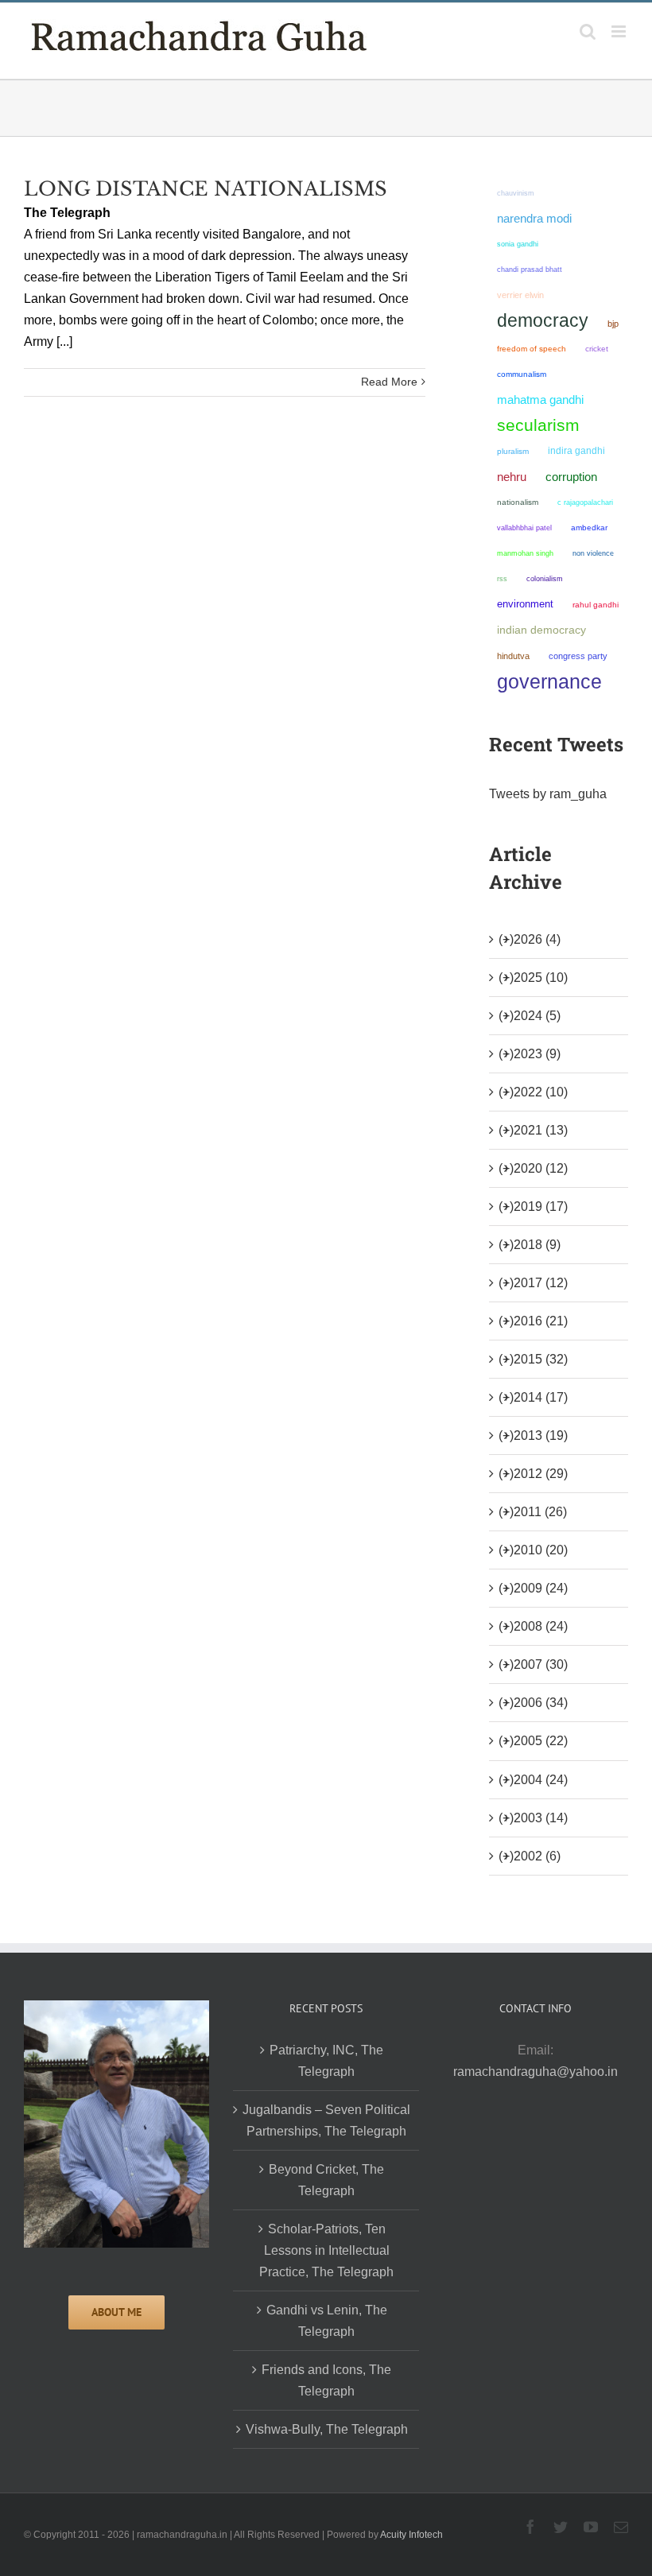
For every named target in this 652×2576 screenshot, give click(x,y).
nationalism (518, 502)
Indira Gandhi (576, 451)
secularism (538, 425)
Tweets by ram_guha (548, 794)
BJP (613, 324)
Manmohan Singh (525, 553)
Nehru (512, 477)
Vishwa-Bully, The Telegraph (327, 2429)
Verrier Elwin (520, 295)
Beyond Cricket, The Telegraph (326, 2180)
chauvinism (516, 193)
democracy (543, 320)
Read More (389, 382)
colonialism (545, 578)
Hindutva (513, 656)
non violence (593, 553)
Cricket (597, 349)
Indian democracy (541, 630)
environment (525, 604)
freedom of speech (532, 349)
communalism (522, 374)
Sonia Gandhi (518, 244)
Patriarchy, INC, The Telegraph (326, 2061)
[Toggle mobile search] (588, 31)
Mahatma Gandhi (540, 400)
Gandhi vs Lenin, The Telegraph (327, 2321)
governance (549, 681)
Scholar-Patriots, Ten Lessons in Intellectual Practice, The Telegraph (326, 2250)
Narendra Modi (534, 218)
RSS (502, 579)
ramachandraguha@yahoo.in (536, 2072)
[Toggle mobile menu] (620, 31)
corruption (571, 477)
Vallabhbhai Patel (524, 528)
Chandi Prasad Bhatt (530, 269)
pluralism (513, 451)
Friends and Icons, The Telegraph (326, 2380)
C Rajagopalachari (585, 502)
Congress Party (578, 656)
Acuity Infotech (411, 2535)
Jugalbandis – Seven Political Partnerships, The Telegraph (326, 2120)
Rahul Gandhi (596, 605)
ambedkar (589, 528)
